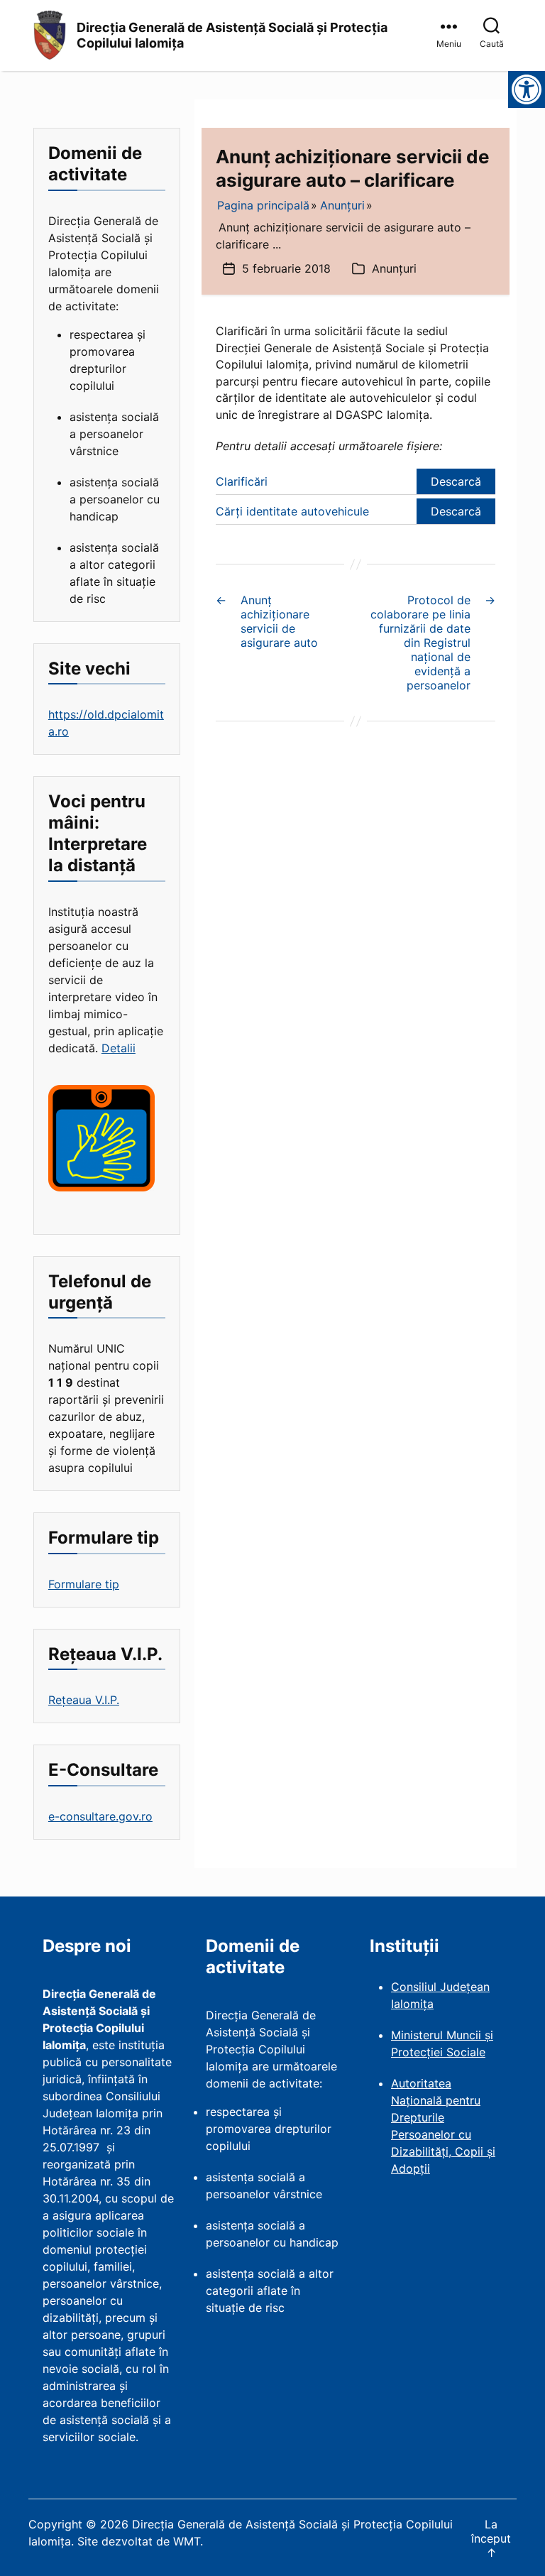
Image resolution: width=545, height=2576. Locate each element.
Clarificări (242, 481)
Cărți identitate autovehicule (292, 511)
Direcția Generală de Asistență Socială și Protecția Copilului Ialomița (232, 36)
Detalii (119, 1048)
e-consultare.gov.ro (100, 1816)
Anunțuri (394, 268)
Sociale (466, 2052)
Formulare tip (84, 1584)
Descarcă (456, 481)
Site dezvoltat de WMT (139, 2541)
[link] (451, 36)
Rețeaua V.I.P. (84, 1700)
